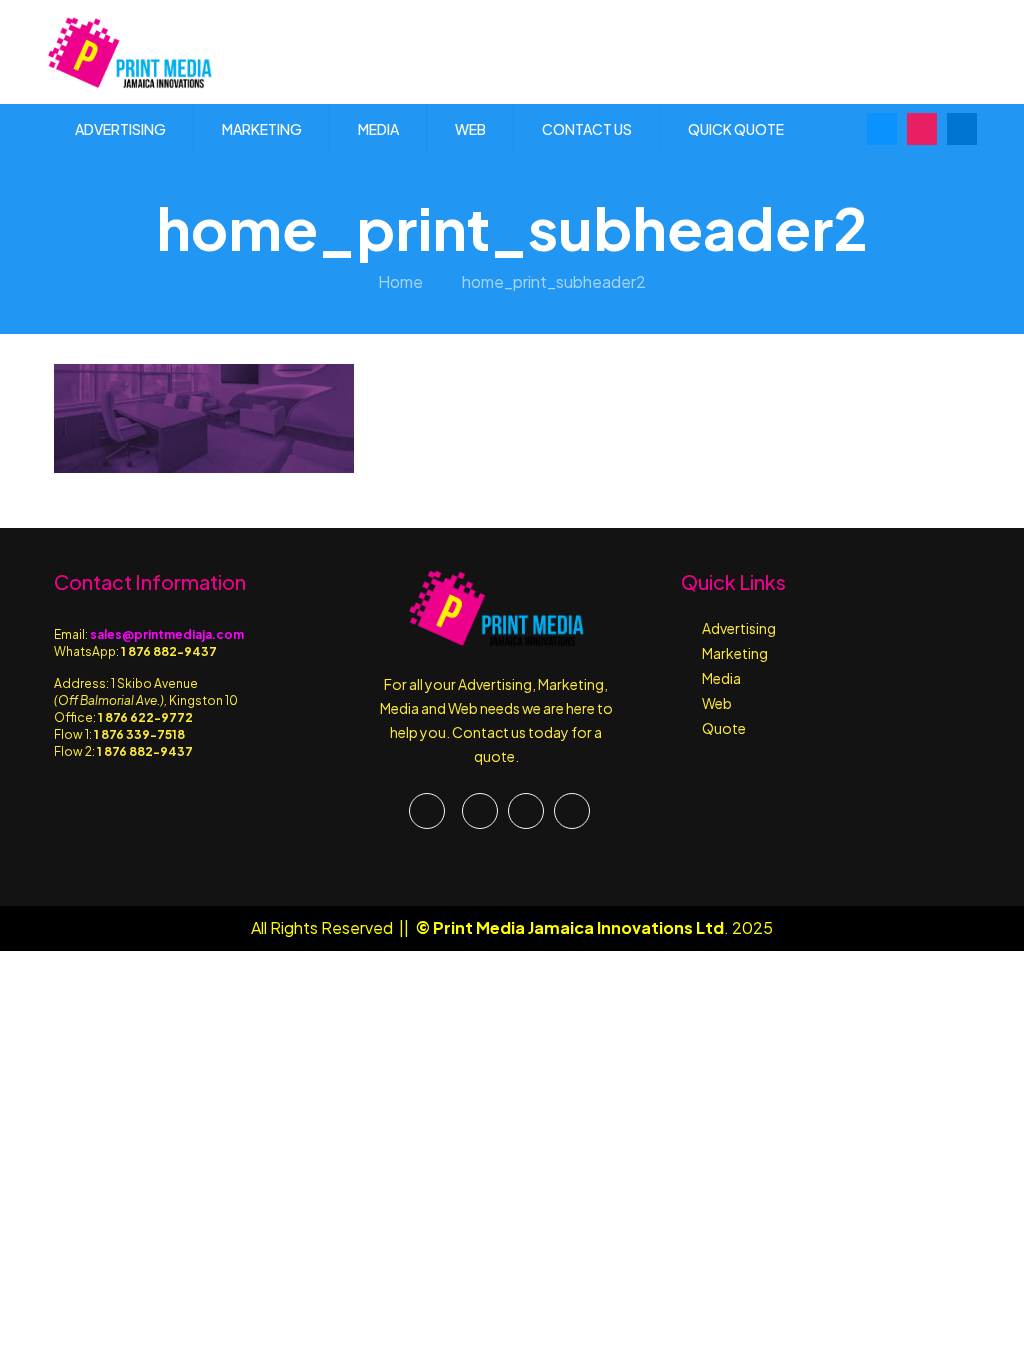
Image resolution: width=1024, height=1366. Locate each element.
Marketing (735, 653)
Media (721, 678)
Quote (724, 728)
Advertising (739, 628)
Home (400, 281)
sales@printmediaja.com (167, 634)
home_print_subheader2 (554, 281)
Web (717, 703)
